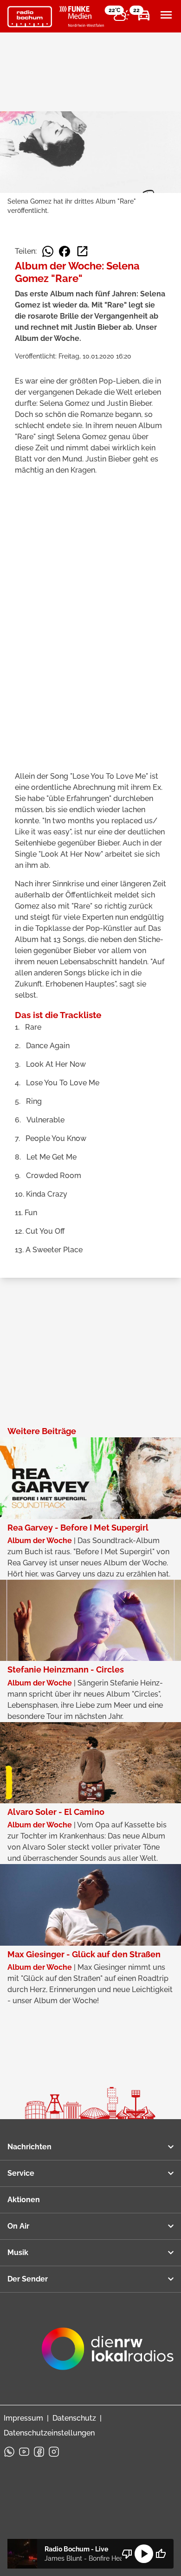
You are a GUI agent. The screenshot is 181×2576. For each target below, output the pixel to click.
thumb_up (161, 2554)
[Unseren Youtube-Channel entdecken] (24, 2452)
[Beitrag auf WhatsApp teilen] (48, 251)
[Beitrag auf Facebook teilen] (65, 251)
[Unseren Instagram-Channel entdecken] (54, 2452)
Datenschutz (74, 2418)
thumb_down (127, 2554)
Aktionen (24, 2200)
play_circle (144, 2554)
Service (21, 2173)
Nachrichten (29, 2147)
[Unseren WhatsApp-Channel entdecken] (9, 2452)
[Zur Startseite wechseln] (30, 17)
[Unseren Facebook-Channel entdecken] (39, 2452)
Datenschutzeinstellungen (49, 2433)
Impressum (23, 2418)
